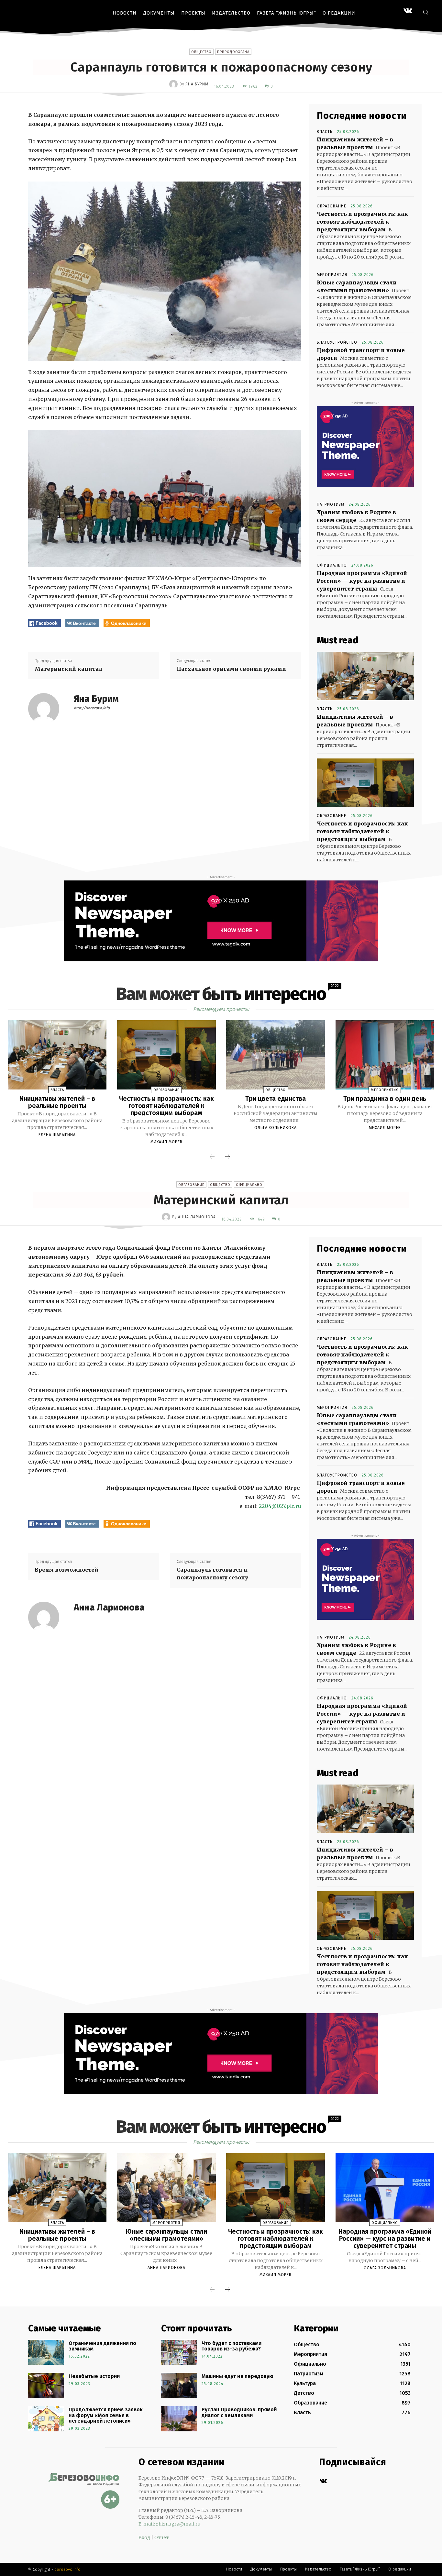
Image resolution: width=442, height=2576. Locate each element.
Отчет (161, 2537)
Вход (144, 2537)
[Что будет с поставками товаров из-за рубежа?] (179, 2352)
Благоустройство (337, 342)
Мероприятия (332, 275)
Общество (201, 52)
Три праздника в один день (385, 1099)
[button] (425, 12)
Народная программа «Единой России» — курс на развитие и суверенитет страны (362, 581)
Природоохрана (233, 52)
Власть (325, 132)
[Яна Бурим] (174, 84)
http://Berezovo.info (92, 708)
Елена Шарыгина (57, 1135)
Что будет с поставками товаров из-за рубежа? (232, 2346)
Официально (332, 565)
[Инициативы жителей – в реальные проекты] (365, 676)
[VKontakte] (408, 11)
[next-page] (227, 1157)
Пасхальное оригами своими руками (231, 669)
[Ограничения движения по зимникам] (46, 2352)
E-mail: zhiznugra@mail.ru (170, 2524)
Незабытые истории (94, 2376)
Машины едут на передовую (238, 2376)
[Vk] (323, 2481)
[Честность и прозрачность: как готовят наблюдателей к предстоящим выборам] (365, 783)
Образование (331, 206)
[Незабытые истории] (46, 2385)
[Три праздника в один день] (385, 1055)
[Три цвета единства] (276, 1055)
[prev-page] (212, 1157)
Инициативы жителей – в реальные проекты (57, 1102)
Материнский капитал (68, 669)
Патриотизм (331, 504)
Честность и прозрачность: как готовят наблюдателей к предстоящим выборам (362, 222)
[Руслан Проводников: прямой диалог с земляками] (179, 2419)
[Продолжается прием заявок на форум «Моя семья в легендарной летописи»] (46, 2419)
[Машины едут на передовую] (179, 2385)
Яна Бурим (197, 84)
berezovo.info (67, 2569)
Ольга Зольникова (276, 1128)
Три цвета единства (276, 1099)
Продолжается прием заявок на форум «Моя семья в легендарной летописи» (106, 2415)
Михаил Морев (166, 1142)
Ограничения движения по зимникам (102, 2346)
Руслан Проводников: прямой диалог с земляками (239, 2412)
